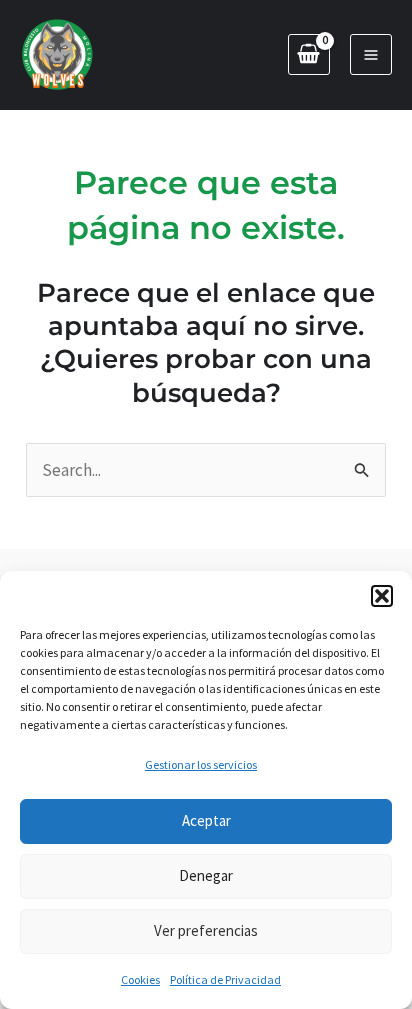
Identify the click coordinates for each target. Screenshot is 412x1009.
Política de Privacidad (225, 979)
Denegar (206, 875)
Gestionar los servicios (201, 764)
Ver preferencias (206, 930)
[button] (382, 596)
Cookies (140, 979)
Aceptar (206, 820)
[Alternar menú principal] (371, 55)
